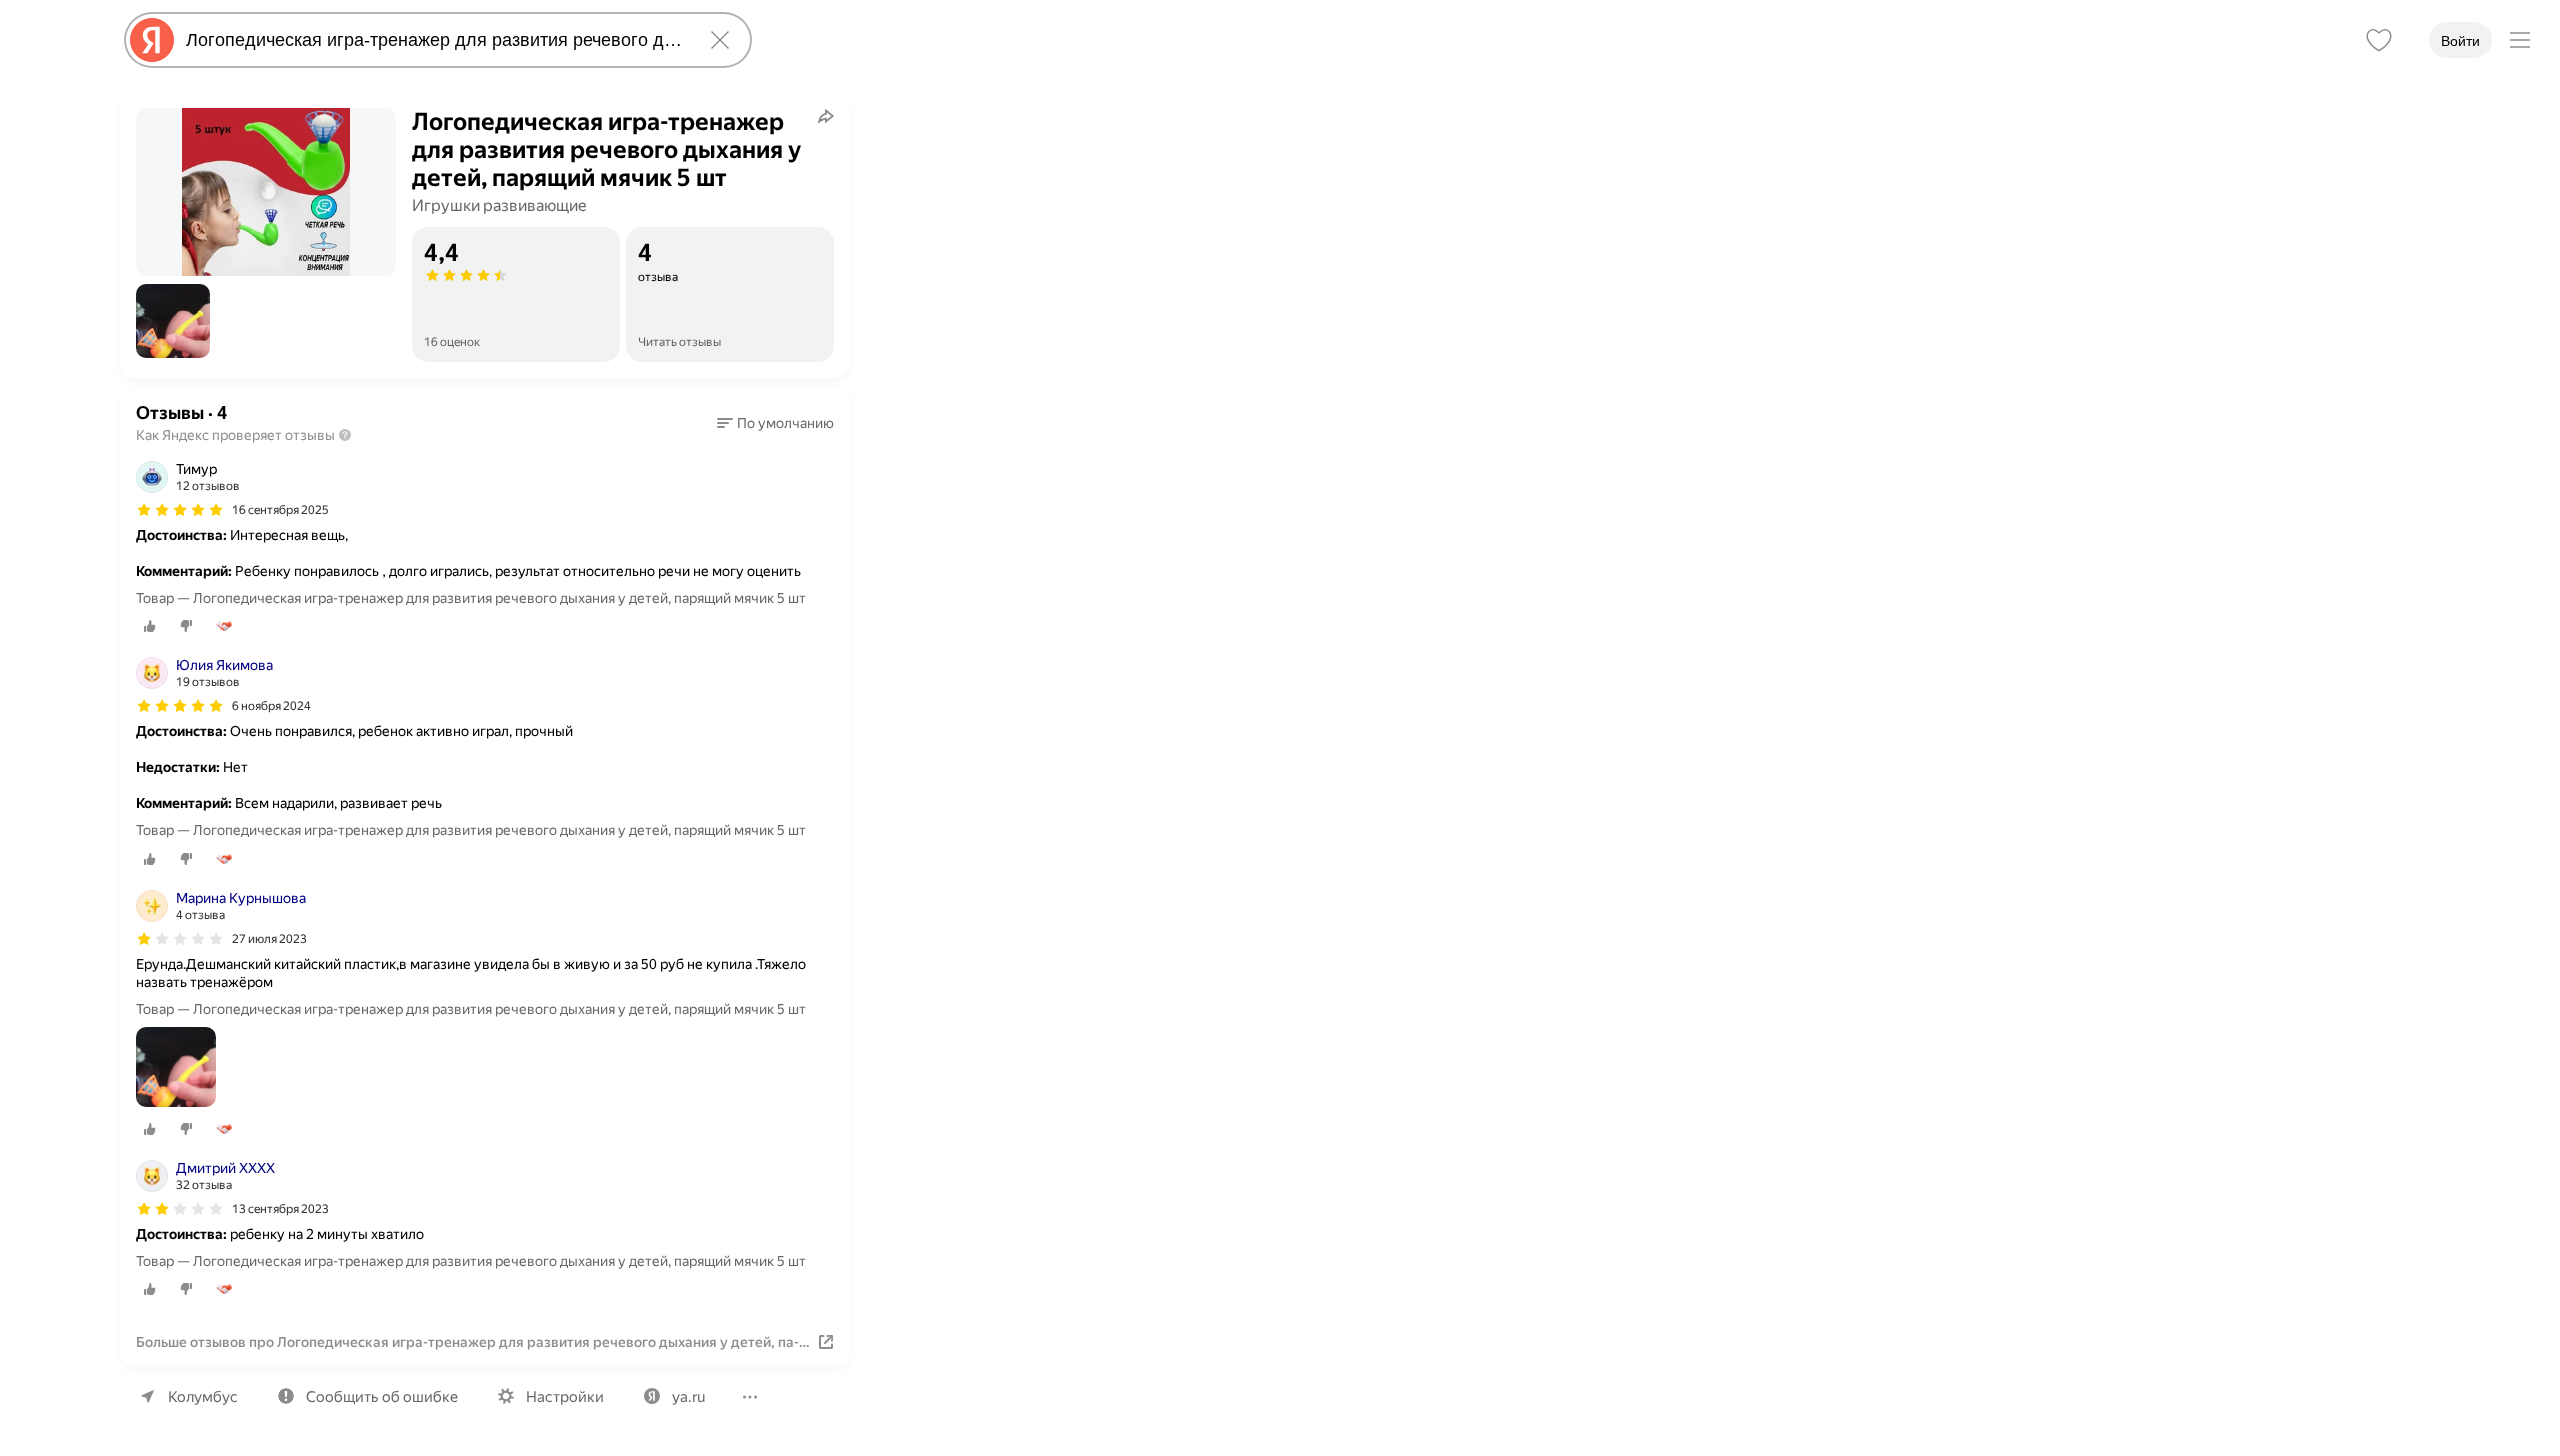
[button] (173, 321)
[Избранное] (2379, 40)
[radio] (150, 626)
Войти (2460, 41)
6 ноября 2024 (271, 706)
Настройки (565, 1397)
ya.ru (688, 1397)
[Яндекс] (152, 40)
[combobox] (434, 40)
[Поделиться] (826, 116)
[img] (180, 510)
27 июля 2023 (269, 939)
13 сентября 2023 (280, 1209)
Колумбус (203, 1397)
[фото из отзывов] (176, 1068)
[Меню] (2520, 40)
